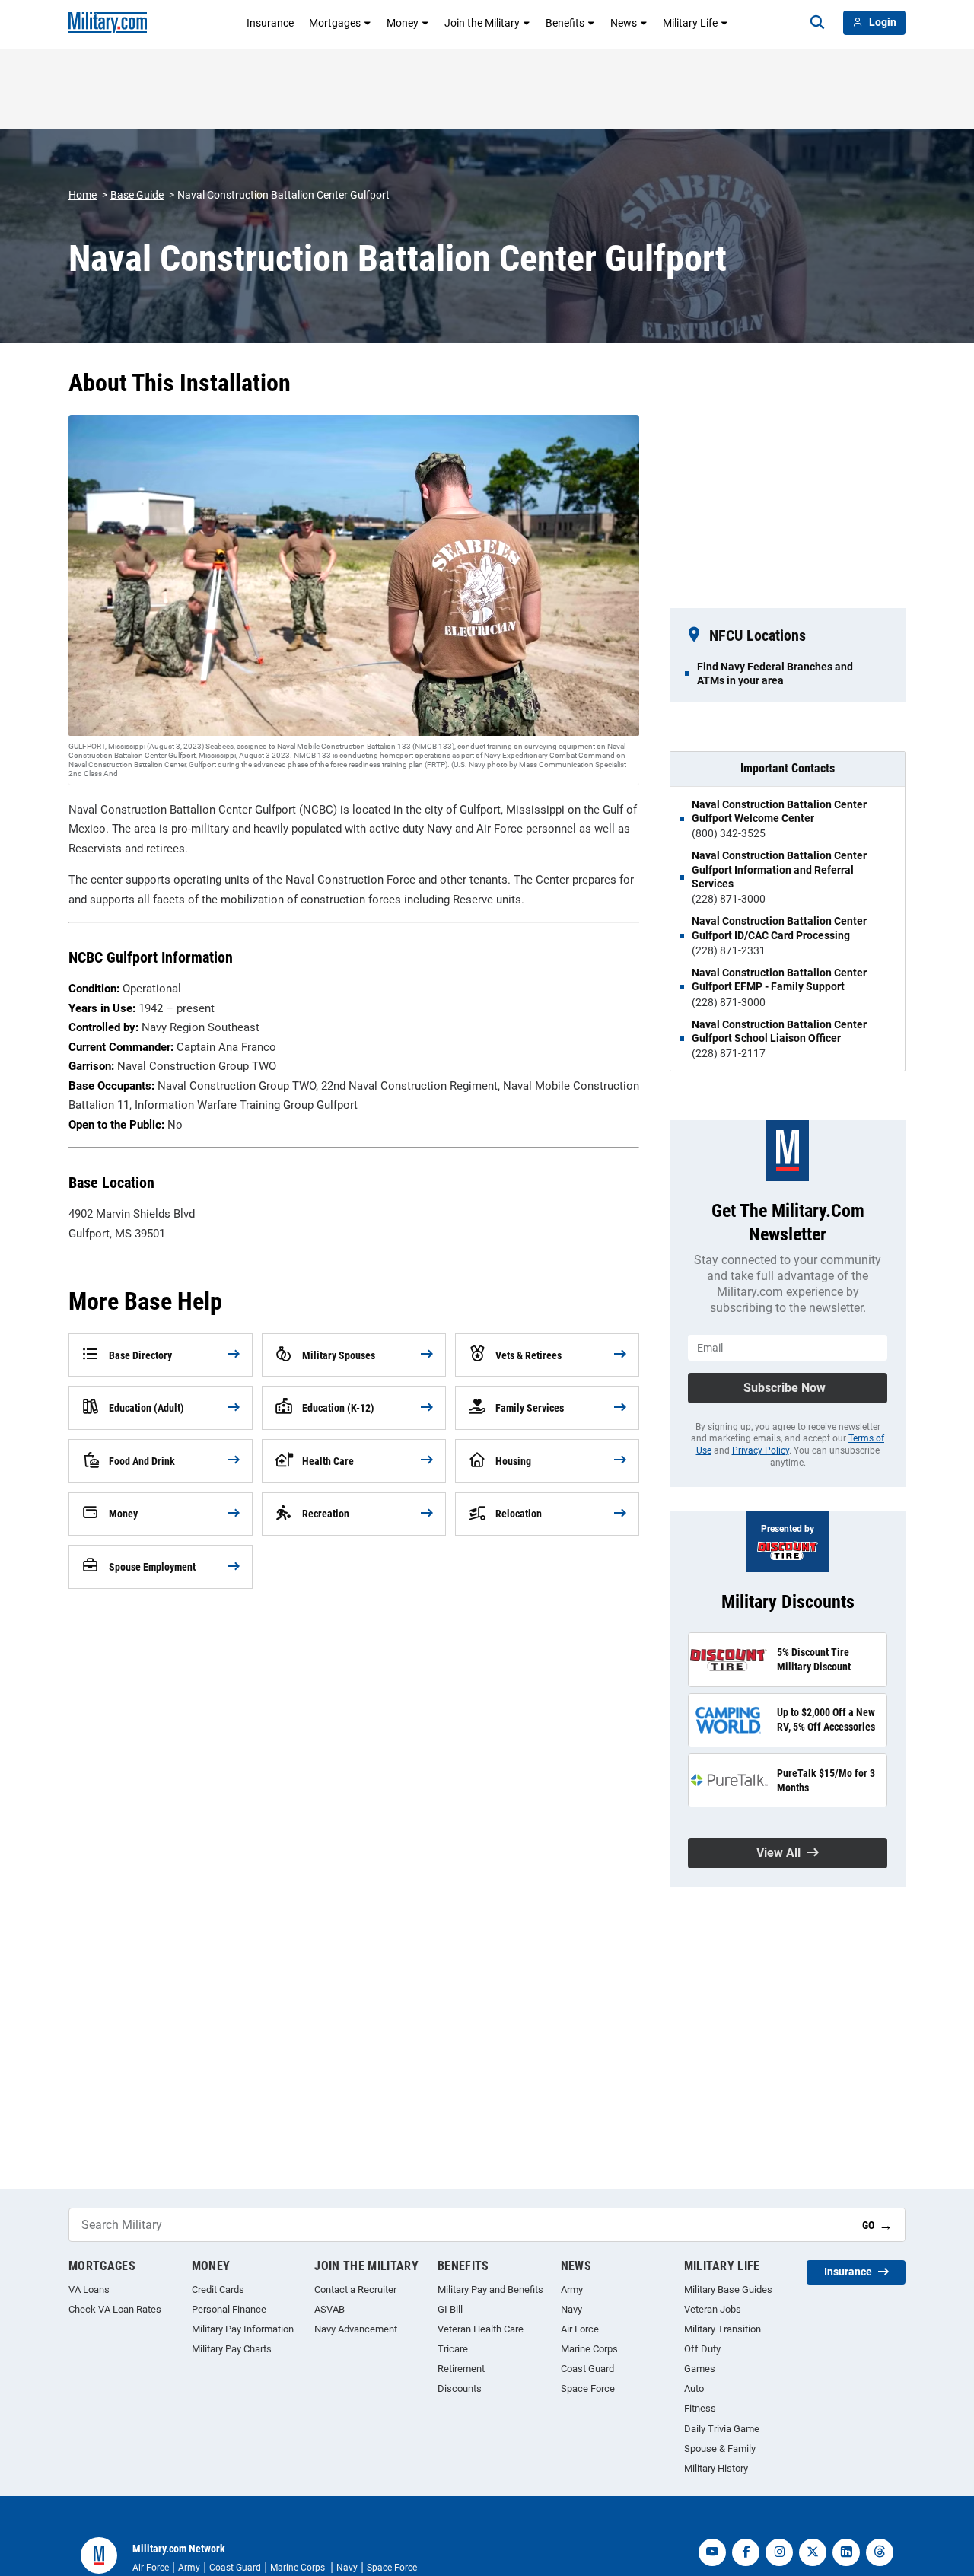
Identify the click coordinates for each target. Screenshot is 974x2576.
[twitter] (813, 2552)
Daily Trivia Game (722, 2429)
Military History (716, 2468)
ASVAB (329, 2309)
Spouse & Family (720, 2449)
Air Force (580, 2329)
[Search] (817, 23)
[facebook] (746, 2552)
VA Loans (89, 2289)
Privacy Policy (761, 1450)
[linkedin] (846, 2552)
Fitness (700, 2408)
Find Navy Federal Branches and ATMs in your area (775, 673)
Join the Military (482, 23)
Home (83, 195)
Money (403, 23)
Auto (694, 2388)
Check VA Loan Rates (115, 2309)
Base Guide (137, 195)
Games (700, 2369)
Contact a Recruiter (355, 2289)
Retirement (461, 2369)
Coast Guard (587, 2369)
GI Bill (450, 2309)
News (624, 23)
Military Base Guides (728, 2289)
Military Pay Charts (232, 2349)
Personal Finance (229, 2309)
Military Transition (723, 2329)
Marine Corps (589, 2349)
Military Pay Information (243, 2329)
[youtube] (712, 2552)
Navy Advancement (356, 2329)
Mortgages (335, 23)
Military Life (690, 23)
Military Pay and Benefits (490, 2289)
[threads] (880, 2552)
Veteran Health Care (481, 2329)
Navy (571, 2309)
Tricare (453, 2349)
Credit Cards (218, 2289)
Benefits (565, 23)
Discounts (460, 2388)
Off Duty (702, 2349)
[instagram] (779, 2552)
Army (572, 2289)
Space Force (588, 2388)
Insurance (270, 23)
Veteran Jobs (713, 2309)
